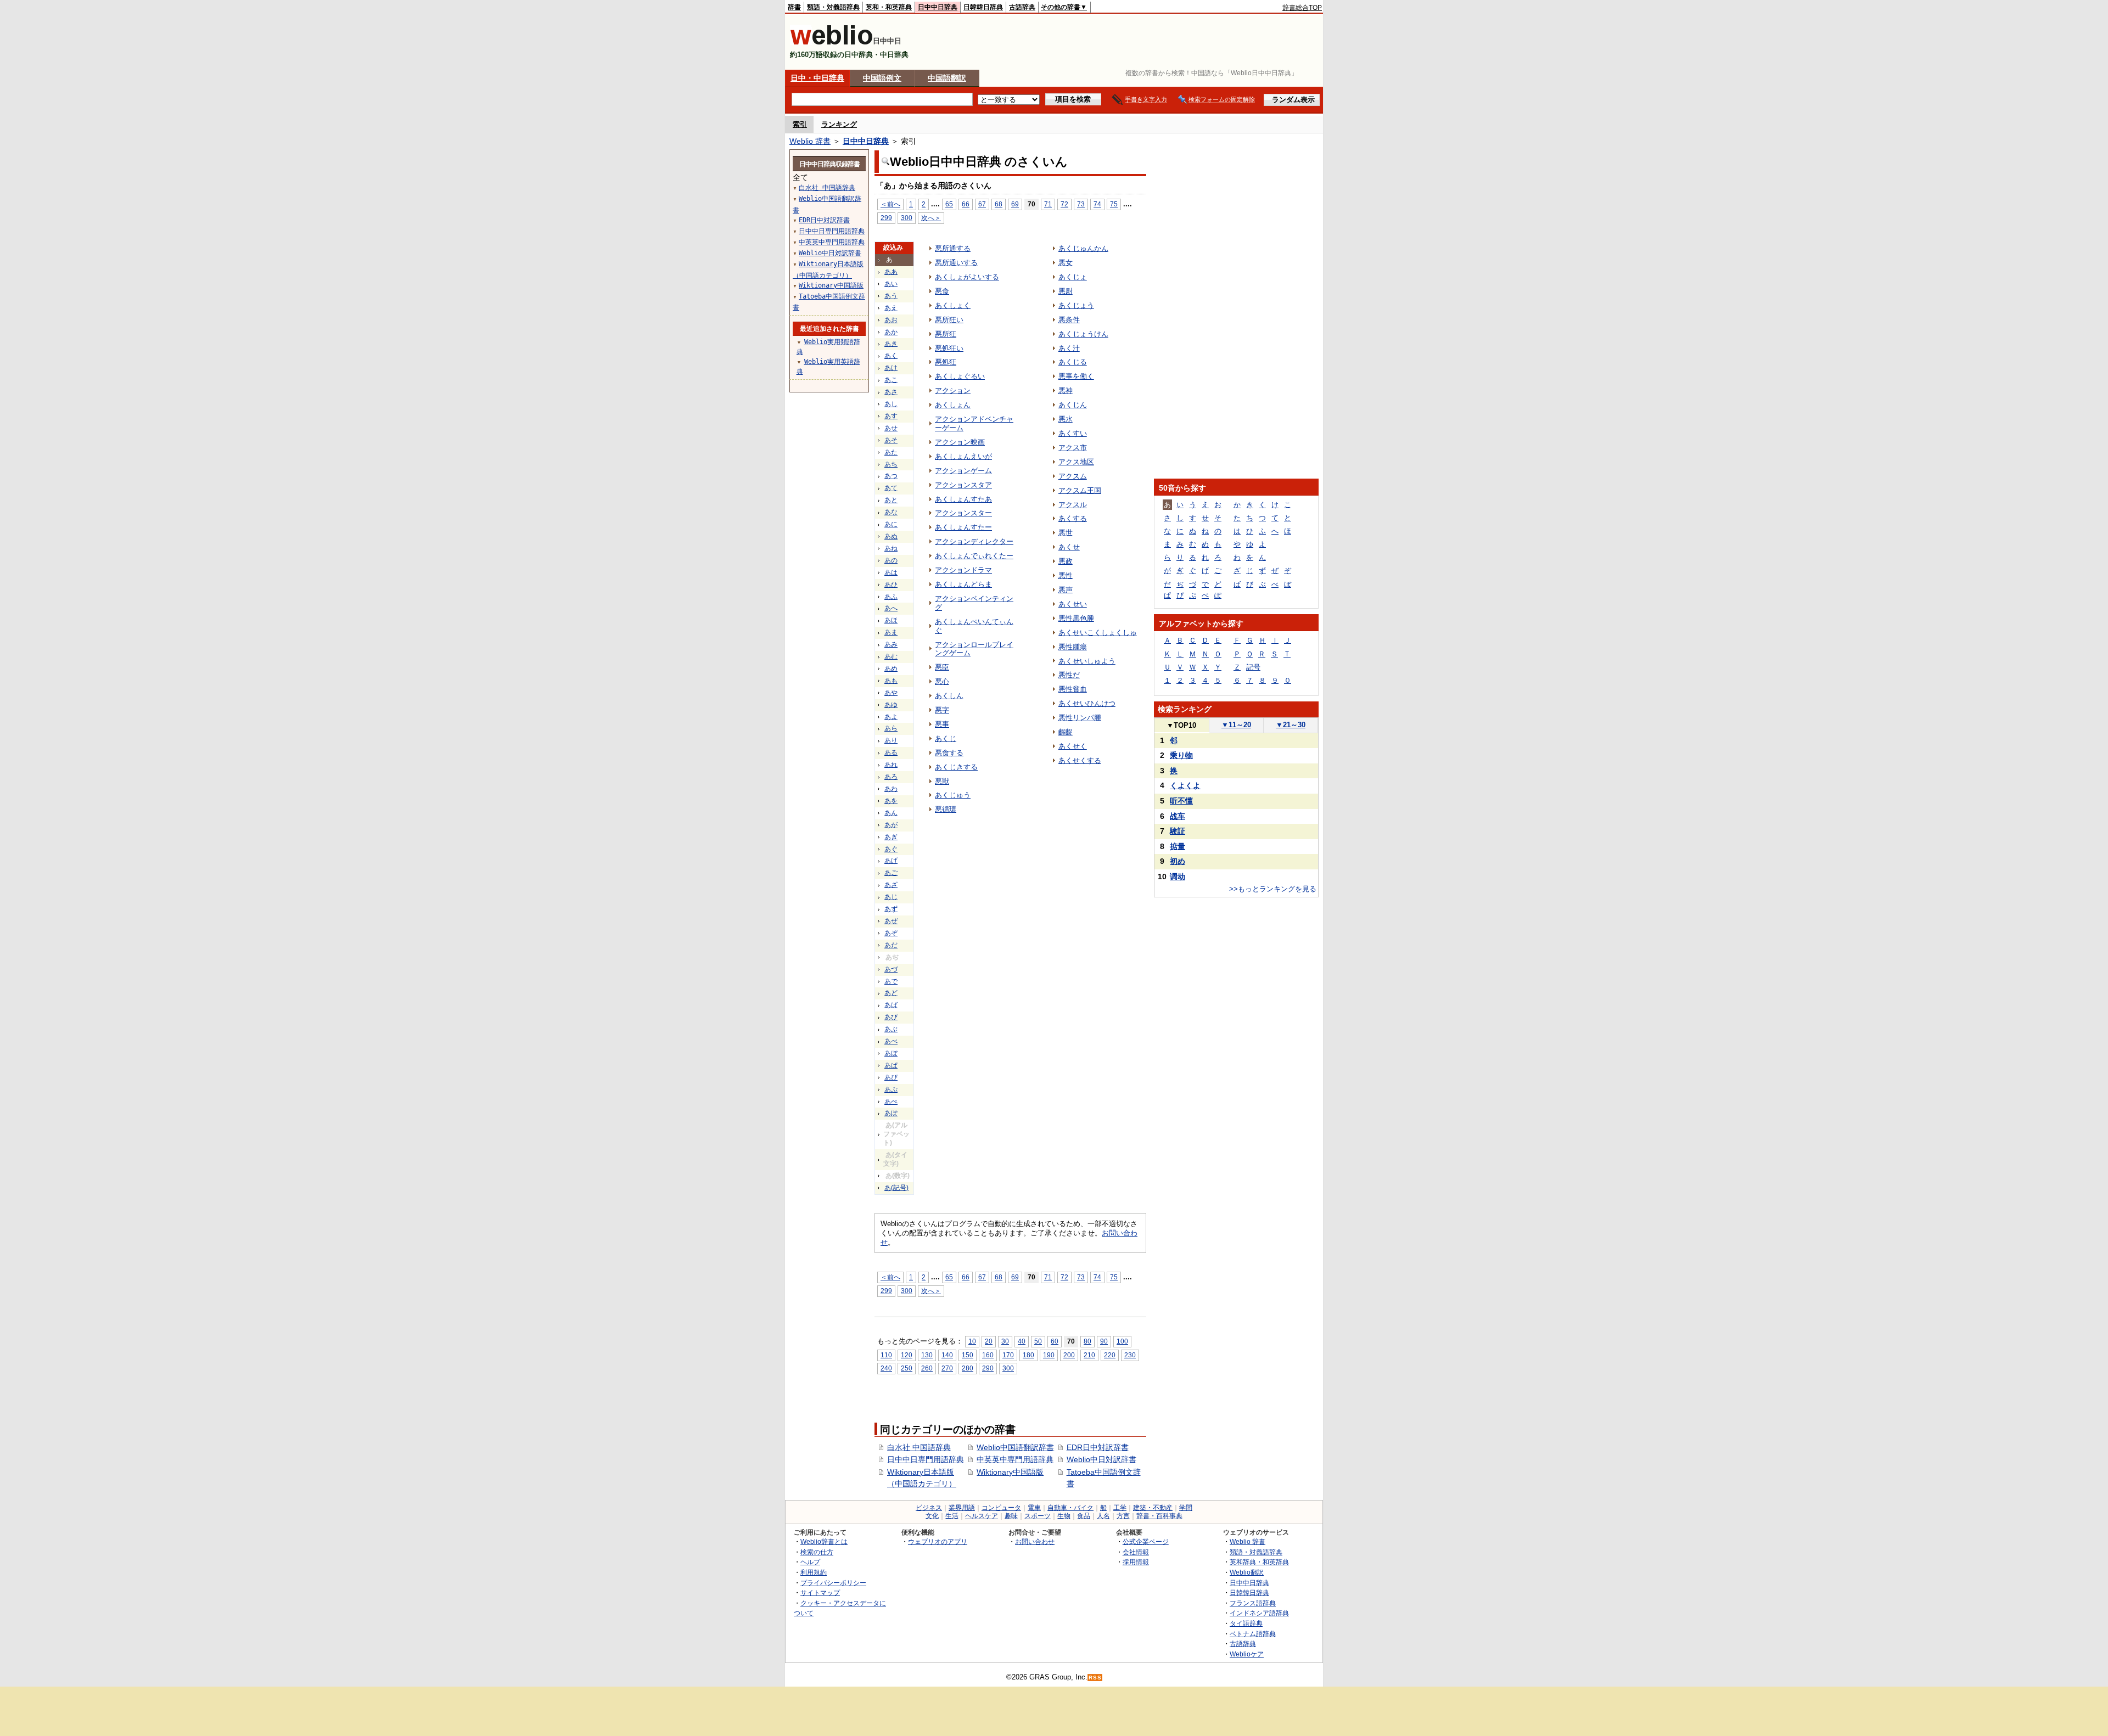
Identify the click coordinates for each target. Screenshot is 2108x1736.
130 (927, 1355)
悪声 (1066, 590)
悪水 (1066, 419)
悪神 (1066, 391)
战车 (1178, 816)
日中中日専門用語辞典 (926, 1459)
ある (891, 752)
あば (891, 1005)
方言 (1123, 1516)
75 (1114, 204)
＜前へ (890, 204)
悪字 (942, 710)
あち (891, 464)
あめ (891, 668)
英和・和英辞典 (889, 7)
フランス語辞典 (1253, 1603)
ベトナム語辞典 (1253, 1634)
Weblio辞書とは (824, 1541)
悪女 (1066, 263)
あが (891, 825)
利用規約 (814, 1572)
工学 (1120, 1508)
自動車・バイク (1070, 1508)
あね (891, 548)
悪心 (942, 681)
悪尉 (1066, 291)
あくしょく (953, 305)
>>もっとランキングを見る (1273, 889)
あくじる (1073, 362)
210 (1089, 1355)
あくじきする (956, 767)
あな (891, 512)
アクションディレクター (974, 541)
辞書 (794, 7)
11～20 (1236, 725)
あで (891, 981)
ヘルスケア (982, 1516)
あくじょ (1073, 277)
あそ (891, 440)
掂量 (1178, 846)
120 (907, 1355)
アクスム (1073, 476)
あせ (891, 428)
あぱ (891, 1065)
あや (891, 693)
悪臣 (942, 667)
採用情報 (1136, 1562)
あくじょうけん (1083, 334)
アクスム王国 (1080, 490)
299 (886, 218)
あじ (891, 897)
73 (1081, 204)
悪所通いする (956, 263)
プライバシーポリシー (833, 1583)
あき (891, 344)
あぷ (891, 1089)
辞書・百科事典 (1159, 1516)
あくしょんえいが (963, 456)
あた (891, 452)
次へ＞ (931, 218)
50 (1038, 1341)
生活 (952, 1516)
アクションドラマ (963, 570)
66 (966, 204)
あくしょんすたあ (963, 499)
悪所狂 (946, 334)
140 (947, 1355)
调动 (1178, 877)
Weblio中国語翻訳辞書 (1015, 1447)
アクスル (1073, 505)
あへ (891, 608)
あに (891, 524)
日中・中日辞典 (817, 78)
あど (891, 993)
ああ (891, 272)
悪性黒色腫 (1076, 618)
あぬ (891, 536)
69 (1015, 204)
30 (1005, 1341)
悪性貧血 (1073, 689)
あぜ (891, 921)
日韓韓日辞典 (983, 7)
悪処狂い (949, 348)
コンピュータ (1001, 1508)
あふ (891, 597)
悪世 (1066, 533)
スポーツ (1038, 1516)
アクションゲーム (963, 471)
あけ (891, 368)
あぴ (891, 1077)
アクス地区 (1076, 462)
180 (1028, 1355)
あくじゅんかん (1083, 248)
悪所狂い (949, 320)
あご (891, 873)
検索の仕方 (817, 1552)
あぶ (891, 1029)
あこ (891, 380)
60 (1055, 1341)
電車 (1034, 1508)
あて (891, 488)
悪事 (942, 724)
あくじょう (1076, 305)
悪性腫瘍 (1073, 647)
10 (972, 1341)
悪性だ (1069, 675)
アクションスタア (963, 485)
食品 (1084, 1516)
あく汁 (1069, 348)
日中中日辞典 (938, 7)
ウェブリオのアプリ (938, 1541)
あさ (891, 392)
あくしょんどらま (963, 584)
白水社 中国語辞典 (919, 1447)
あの (891, 560)
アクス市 (1073, 448)
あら (891, 728)
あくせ (1069, 547)
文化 (932, 1516)
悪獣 (942, 781)
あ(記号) (896, 1188)
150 (968, 1355)
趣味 (1011, 1516)
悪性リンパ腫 (1080, 718)
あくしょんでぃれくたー (974, 556)
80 (1087, 1341)
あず (891, 909)
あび (891, 1017)
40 (1022, 1341)
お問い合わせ (1035, 1541)
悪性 (1066, 575)
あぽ (891, 1113)
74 (1097, 204)
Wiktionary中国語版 (1010, 1472)
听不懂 (1181, 801)
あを (891, 801)
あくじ (946, 738)
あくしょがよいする (967, 277)
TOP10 (1181, 725)
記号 (1253, 667)
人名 (1103, 1516)
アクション (953, 391)
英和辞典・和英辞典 (1259, 1562)
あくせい (1073, 604)
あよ (891, 717)
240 (886, 1368)
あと (891, 500)
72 (1064, 204)
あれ (891, 765)
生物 (1064, 1516)
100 (1122, 1341)
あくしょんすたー (963, 527)
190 (1049, 1355)
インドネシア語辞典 (1259, 1613)
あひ (891, 585)
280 (968, 1368)
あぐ (891, 849)
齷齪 (1066, 732)
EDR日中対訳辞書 (1098, 1447)
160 (988, 1355)
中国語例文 (882, 78)
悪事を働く (1076, 376)
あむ (891, 656)
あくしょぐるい (960, 376)
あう (891, 296)
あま (891, 632)
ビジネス (929, 1508)
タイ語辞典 (1246, 1623)
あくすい (1073, 433)
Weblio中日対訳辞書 (1101, 1459)
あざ (891, 885)
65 (949, 204)
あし (891, 404)
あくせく (1073, 746)
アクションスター (963, 513)
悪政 (1066, 561)
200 (1069, 1355)
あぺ (891, 1102)
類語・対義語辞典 (833, 7)
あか (891, 332)
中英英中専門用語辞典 (1015, 1459)
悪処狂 (946, 362)
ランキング (839, 124)
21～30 (1291, 725)
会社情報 (1136, 1552)
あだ (891, 945)
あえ (891, 308)
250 (907, 1368)
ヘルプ (810, 1562)
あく (891, 356)
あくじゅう (953, 795)
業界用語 (962, 1508)
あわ (891, 789)
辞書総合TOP (1302, 8)
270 (947, 1368)
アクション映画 (960, 442)
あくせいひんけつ (1087, 703)
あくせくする (1080, 760)
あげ (891, 861)
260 (927, 1368)
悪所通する (953, 248)
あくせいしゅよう (1087, 661)
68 (999, 204)
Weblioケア (1247, 1654)
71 (1048, 204)
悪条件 (1069, 320)
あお (891, 320)
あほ (891, 620)
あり (891, 740)
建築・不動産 (1153, 1508)
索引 (800, 124)
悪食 (942, 291)
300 (907, 218)
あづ (891, 969)
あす (891, 416)
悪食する (949, 753)
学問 (1186, 1508)
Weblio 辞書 (810, 141)
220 (1110, 1355)
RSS (1095, 1678)
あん (891, 813)
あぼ (891, 1053)
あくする (1073, 518)
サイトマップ (820, 1592)
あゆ (891, 705)
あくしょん (953, 405)
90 (1104, 1341)
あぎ (891, 837)
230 (1130, 1355)
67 (982, 204)
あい (891, 284)
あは (891, 572)
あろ (891, 777)
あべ (891, 1041)
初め (1178, 861)
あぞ (891, 933)
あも (891, 681)
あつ (891, 476)
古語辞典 (1022, 7)
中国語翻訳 (947, 78)
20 (989, 1341)
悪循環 (946, 809)
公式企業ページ (1146, 1541)
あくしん (949, 696)
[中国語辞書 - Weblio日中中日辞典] (831, 43)
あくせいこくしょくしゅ (1098, 633)
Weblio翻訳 (1247, 1572)
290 (988, 1368)
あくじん (1073, 405)
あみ (891, 644)
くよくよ (1185, 785)
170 (1008, 1355)
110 (886, 1355)
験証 (1178, 831)
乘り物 (1181, 755)
